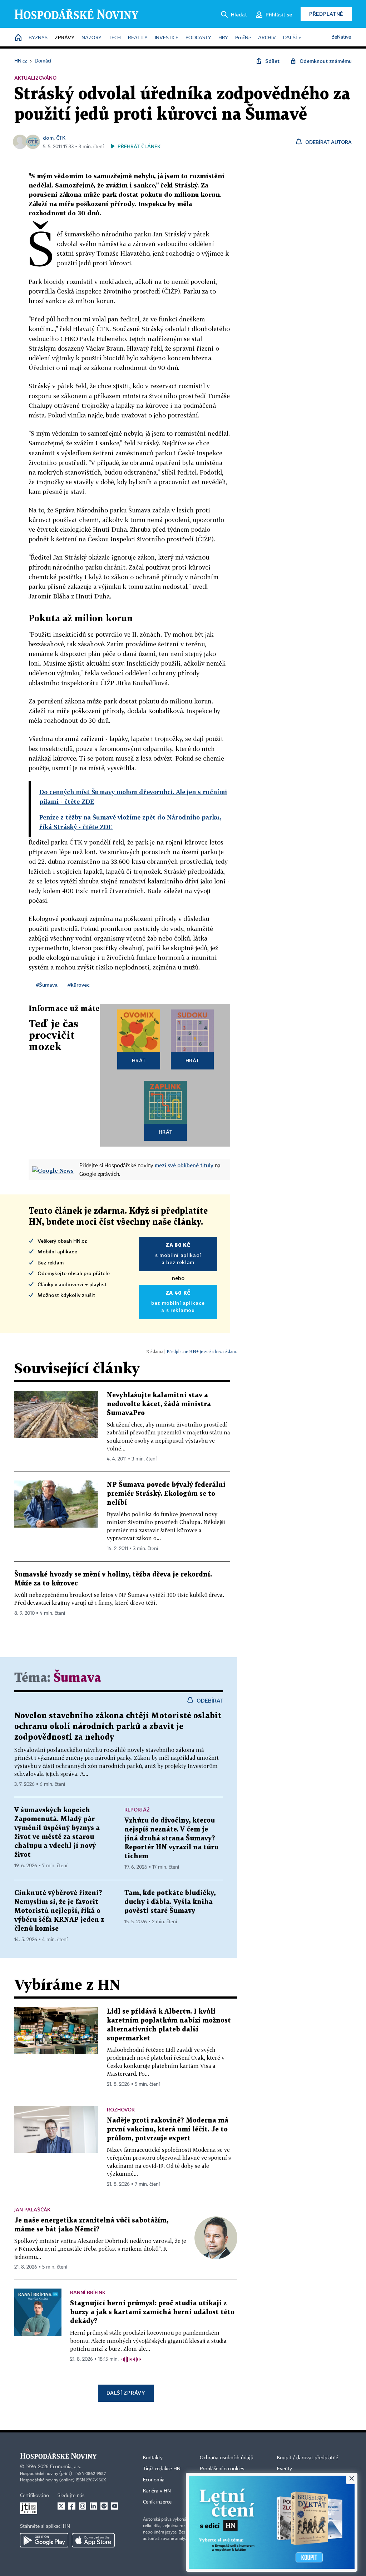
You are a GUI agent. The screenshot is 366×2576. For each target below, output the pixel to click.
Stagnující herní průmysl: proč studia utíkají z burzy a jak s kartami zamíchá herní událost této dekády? (152, 2312)
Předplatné (326, 14)
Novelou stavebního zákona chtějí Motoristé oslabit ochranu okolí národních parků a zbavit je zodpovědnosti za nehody (118, 1727)
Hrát (139, 1060)
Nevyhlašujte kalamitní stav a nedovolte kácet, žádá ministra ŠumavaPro (159, 1404)
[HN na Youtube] (115, 2506)
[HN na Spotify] (104, 2506)
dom (48, 138)
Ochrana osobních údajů (227, 2458)
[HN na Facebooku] (72, 2506)
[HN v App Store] (93, 2540)
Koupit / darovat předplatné (308, 2458)
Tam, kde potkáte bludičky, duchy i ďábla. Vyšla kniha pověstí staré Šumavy (170, 1902)
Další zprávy (126, 2393)
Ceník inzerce (157, 2502)
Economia (154, 2480)
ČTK (61, 138)
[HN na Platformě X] (61, 2506)
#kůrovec (79, 985)
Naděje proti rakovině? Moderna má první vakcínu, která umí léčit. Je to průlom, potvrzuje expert (168, 2129)
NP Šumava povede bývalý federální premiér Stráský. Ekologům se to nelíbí (166, 1494)
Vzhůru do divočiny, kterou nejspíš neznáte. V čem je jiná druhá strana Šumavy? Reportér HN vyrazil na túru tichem (171, 1838)
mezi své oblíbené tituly (184, 1165)
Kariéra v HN (157, 2491)
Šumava (77, 1678)
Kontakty (153, 2458)
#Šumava (47, 985)
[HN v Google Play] (44, 2540)
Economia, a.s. (65, 2467)
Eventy (285, 2469)
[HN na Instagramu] (83, 2506)
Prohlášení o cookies (222, 2469)
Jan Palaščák (32, 2209)
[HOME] (18, 38)
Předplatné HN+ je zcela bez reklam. (202, 1351)
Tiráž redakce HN (162, 2469)
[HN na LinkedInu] (93, 2506)
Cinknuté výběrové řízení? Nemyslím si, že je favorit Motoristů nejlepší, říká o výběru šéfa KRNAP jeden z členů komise (59, 1911)
